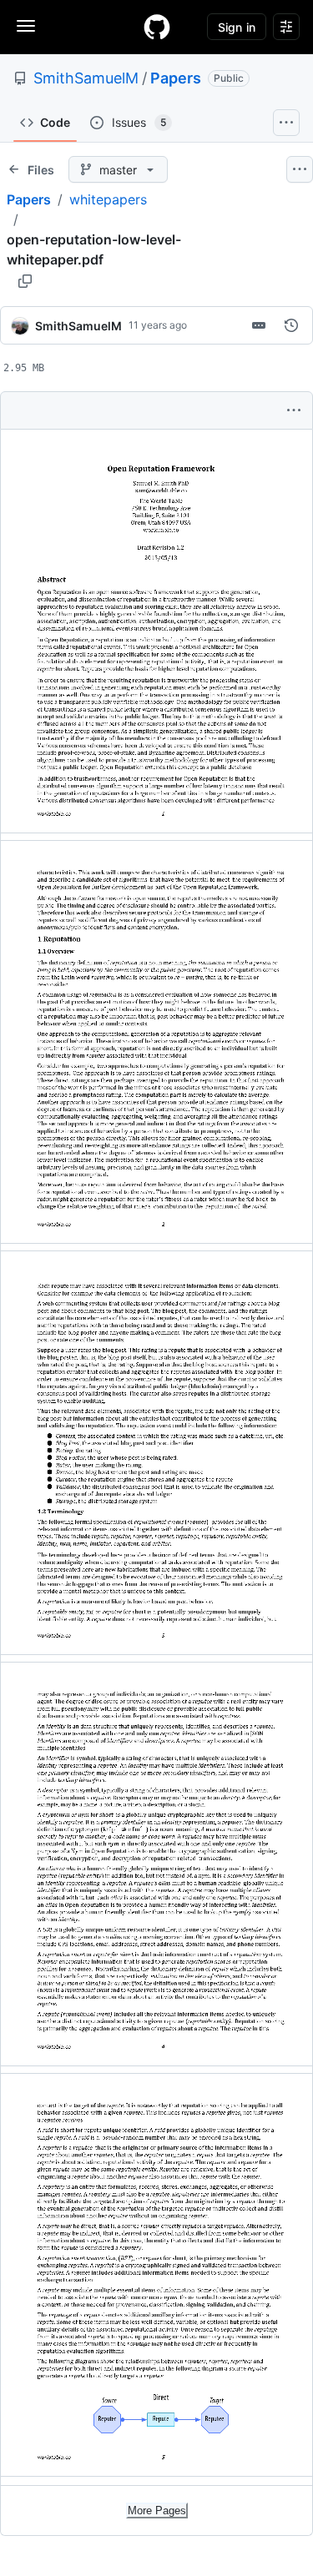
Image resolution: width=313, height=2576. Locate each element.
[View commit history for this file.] (291, 325)
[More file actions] (294, 410)
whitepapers (108, 199)
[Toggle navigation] (26, 26)
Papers (176, 78)
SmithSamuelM (86, 78)
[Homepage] (157, 27)
